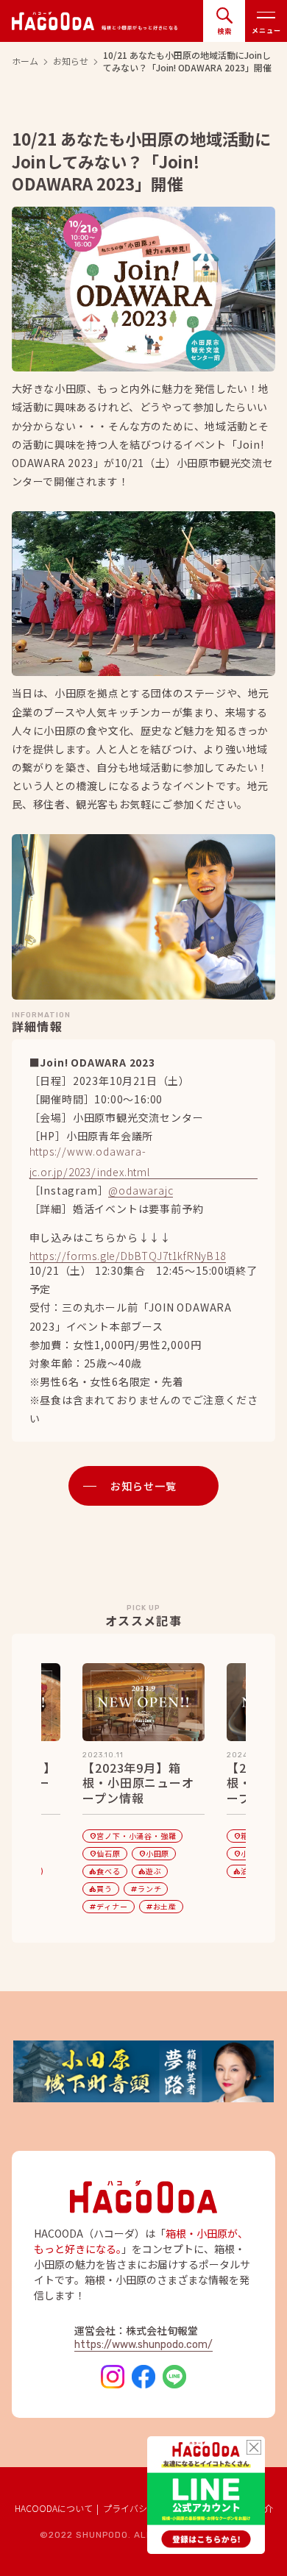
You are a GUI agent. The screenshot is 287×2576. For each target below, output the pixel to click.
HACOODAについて (54, 2508)
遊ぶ (150, 1871)
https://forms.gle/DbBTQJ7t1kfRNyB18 (128, 1257)
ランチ (146, 1889)
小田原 (154, 1853)
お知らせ (71, 61)
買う (101, 1889)
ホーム (25, 61)
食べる (104, 1871)
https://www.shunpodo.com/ (143, 2345)
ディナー (108, 1906)
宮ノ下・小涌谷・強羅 (132, 1836)
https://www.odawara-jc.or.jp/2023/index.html (90, 1163)
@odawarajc (141, 1191)
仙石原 (104, 1853)
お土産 (161, 1906)
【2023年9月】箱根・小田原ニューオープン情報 (138, 1783)
